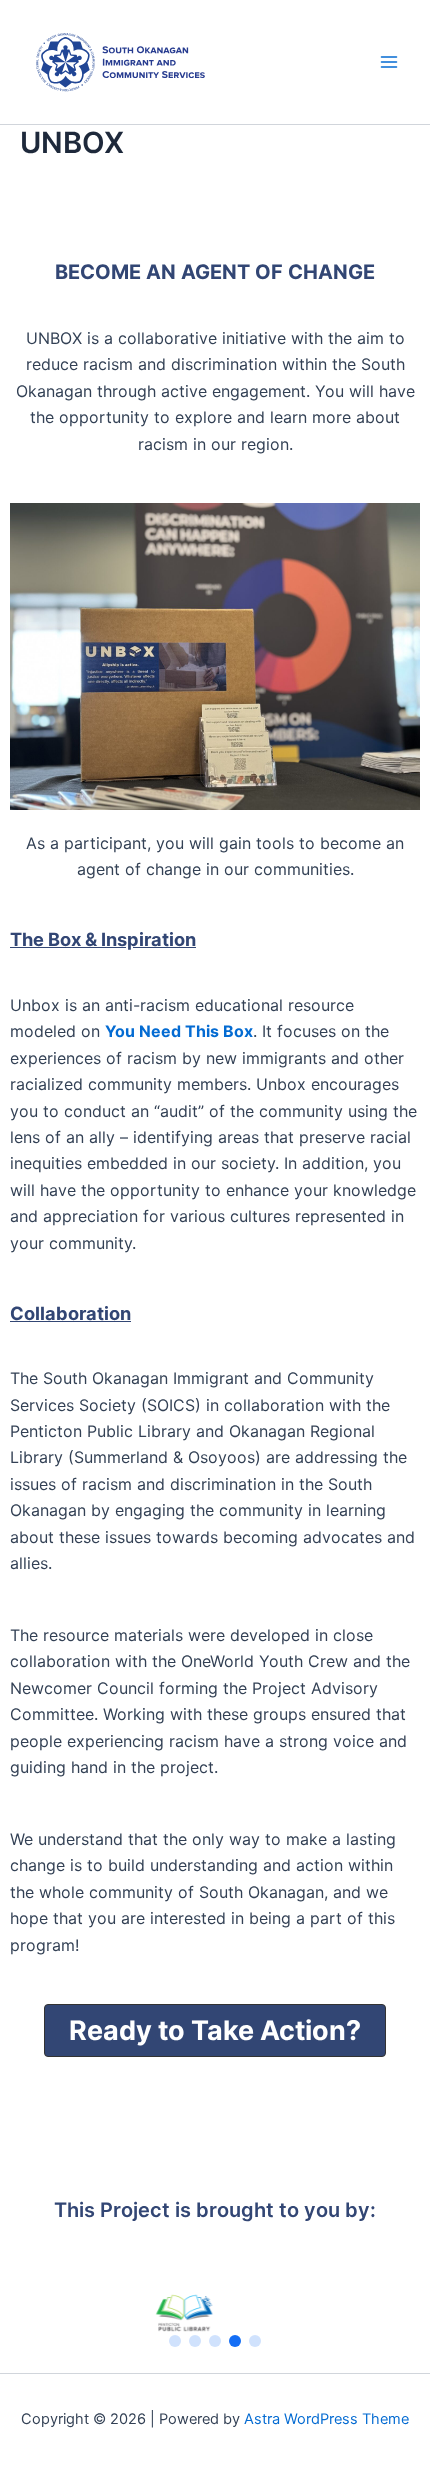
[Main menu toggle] (389, 62)
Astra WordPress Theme (326, 2419)
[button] (215, 2030)
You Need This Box (179, 1031)
